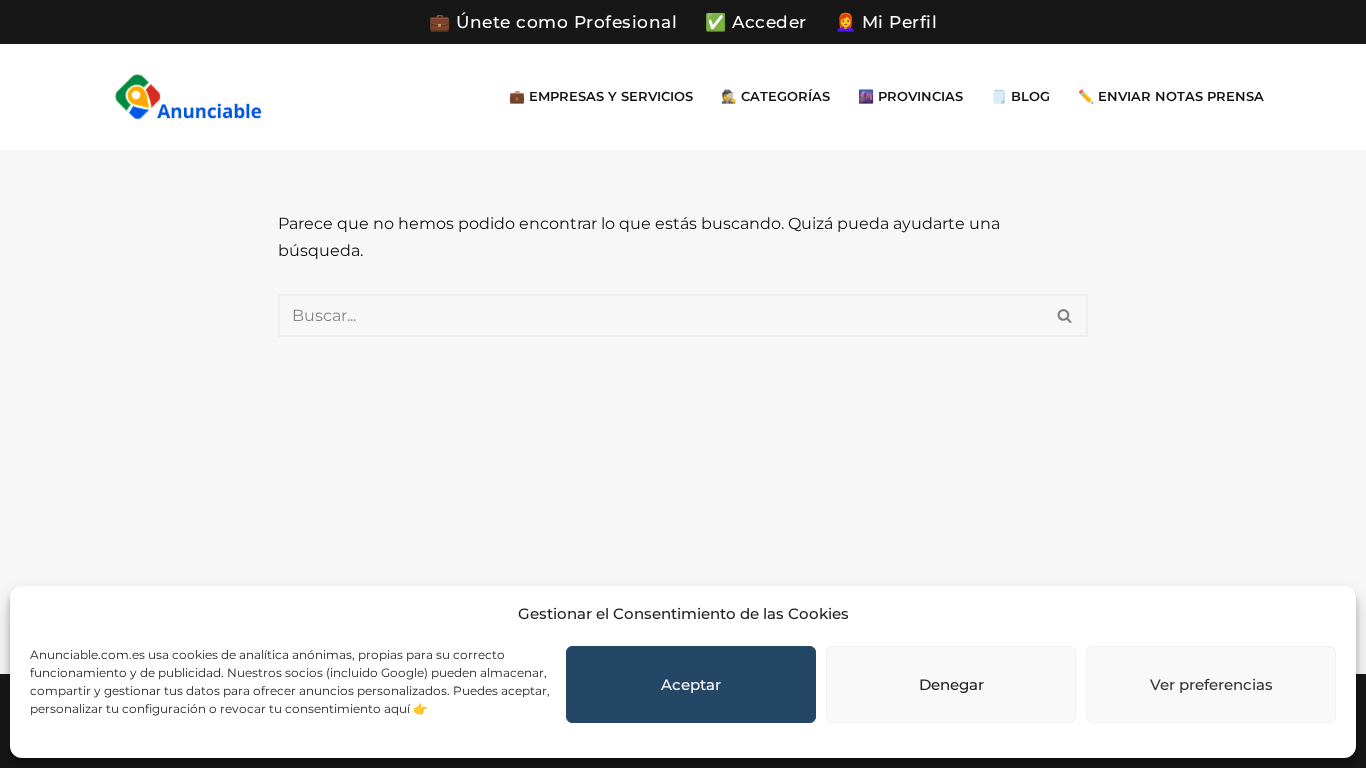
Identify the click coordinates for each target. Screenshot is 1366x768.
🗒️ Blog (1020, 96)
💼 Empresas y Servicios (601, 96)
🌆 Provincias (910, 96)
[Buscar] (1065, 315)
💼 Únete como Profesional (553, 22)
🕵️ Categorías (775, 96)
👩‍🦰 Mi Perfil (886, 22)
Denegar (951, 684)
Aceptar (691, 684)
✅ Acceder (756, 22)
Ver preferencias (1211, 684)
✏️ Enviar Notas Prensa (1171, 96)
